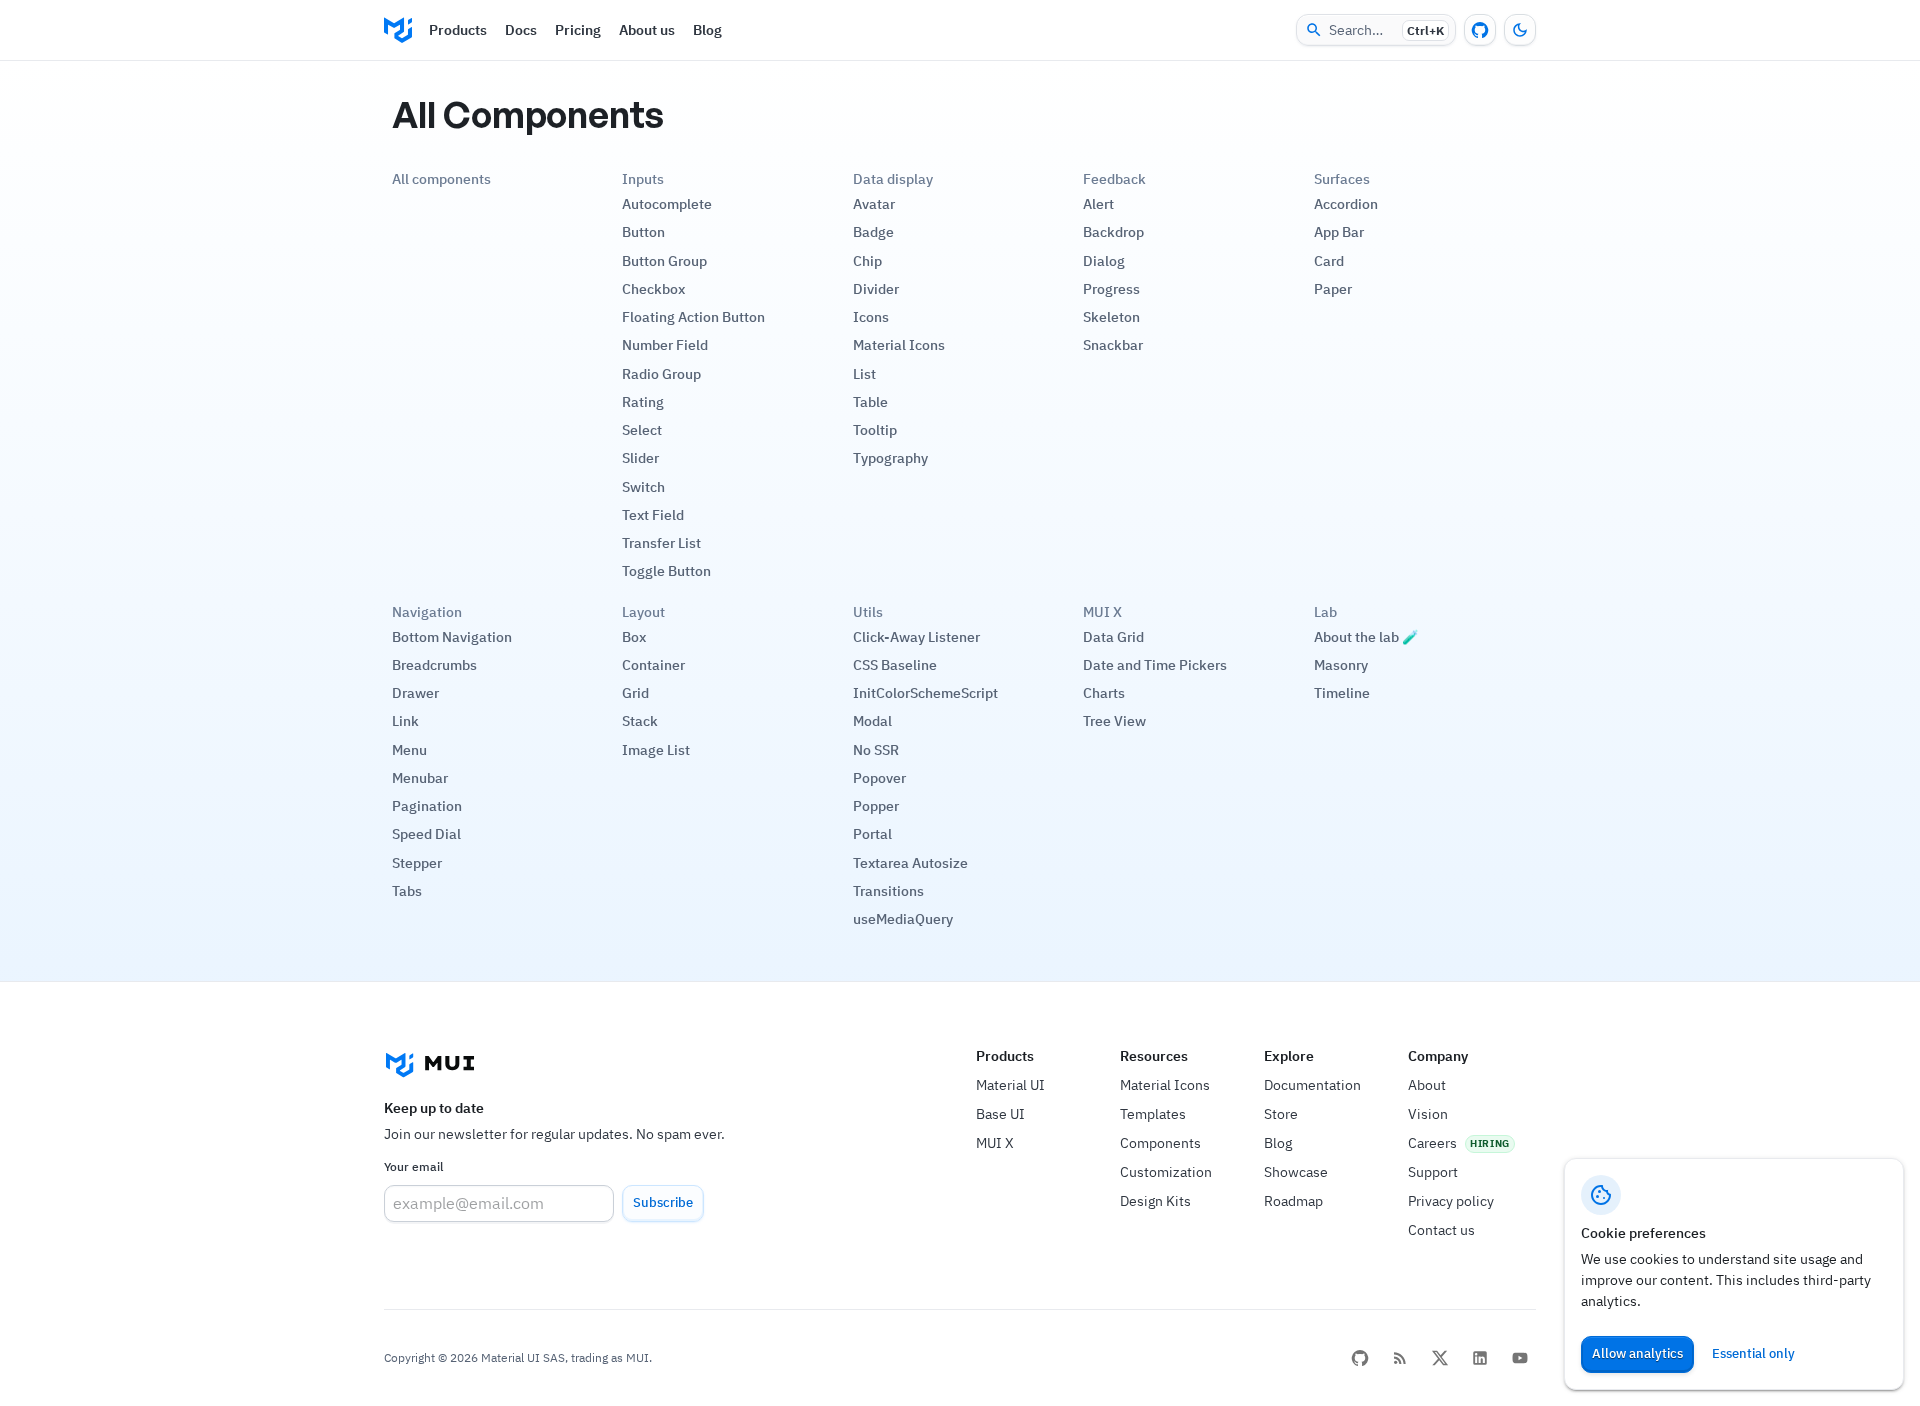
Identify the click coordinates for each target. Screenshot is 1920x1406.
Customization (1166, 1172)
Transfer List (661, 543)
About (1427, 1085)
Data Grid (1113, 637)
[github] (1360, 1358)
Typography (890, 458)
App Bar (1339, 232)
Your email (413, 1166)
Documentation (1312, 1085)
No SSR (876, 750)
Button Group (664, 261)
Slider (640, 458)
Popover (879, 778)
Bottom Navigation (452, 637)
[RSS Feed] (1400, 1358)
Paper (1333, 289)
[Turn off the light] (1520, 30)
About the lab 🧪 (1366, 637)
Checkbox (653, 289)
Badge (873, 232)
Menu (409, 750)
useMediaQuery (903, 919)
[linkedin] (1480, 1358)
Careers (1432, 1143)
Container (653, 665)
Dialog (1104, 261)
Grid (635, 693)
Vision (1428, 1114)
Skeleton (1111, 317)
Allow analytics (1637, 1353)
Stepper (417, 863)
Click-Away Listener (916, 637)
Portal (872, 834)
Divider (876, 289)
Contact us (1441, 1230)
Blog (707, 30)
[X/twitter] (1440, 1358)
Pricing (578, 30)
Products (458, 30)
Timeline (1342, 693)
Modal (872, 721)
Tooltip (875, 430)
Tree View (1114, 721)
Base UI (1000, 1114)
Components (1160, 1143)
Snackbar (1113, 345)
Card (1329, 261)
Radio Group (661, 374)
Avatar (874, 204)
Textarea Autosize (910, 863)
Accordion (1346, 204)
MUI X (995, 1143)
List (864, 374)
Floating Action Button (693, 317)
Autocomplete (667, 204)
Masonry (1341, 665)
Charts (1104, 693)
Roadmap (1293, 1201)
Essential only (1753, 1353)
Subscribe (663, 1202)
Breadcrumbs (434, 665)
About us (647, 30)
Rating (643, 402)
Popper (876, 806)
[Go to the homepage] (398, 30)
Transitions (888, 891)
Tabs (407, 891)
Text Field (653, 515)
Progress (1111, 289)
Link (405, 721)
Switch (643, 487)
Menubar (420, 778)
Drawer (415, 693)
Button (643, 232)
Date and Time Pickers (1155, 665)
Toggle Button (666, 571)
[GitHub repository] (1480, 30)
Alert (1098, 204)
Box (634, 637)
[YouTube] (1520, 1358)
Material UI (1010, 1085)
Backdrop (1113, 232)
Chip (867, 261)
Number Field (665, 345)
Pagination (427, 806)
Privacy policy (1451, 1201)
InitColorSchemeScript (925, 693)
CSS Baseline (895, 665)
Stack (640, 721)
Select (642, 430)
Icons (871, 317)
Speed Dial (426, 834)
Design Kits (1155, 1201)
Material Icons (899, 345)
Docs (521, 30)
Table (870, 402)
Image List (656, 750)
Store (1281, 1114)
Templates (1153, 1114)
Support (1433, 1172)
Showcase (1296, 1172)
